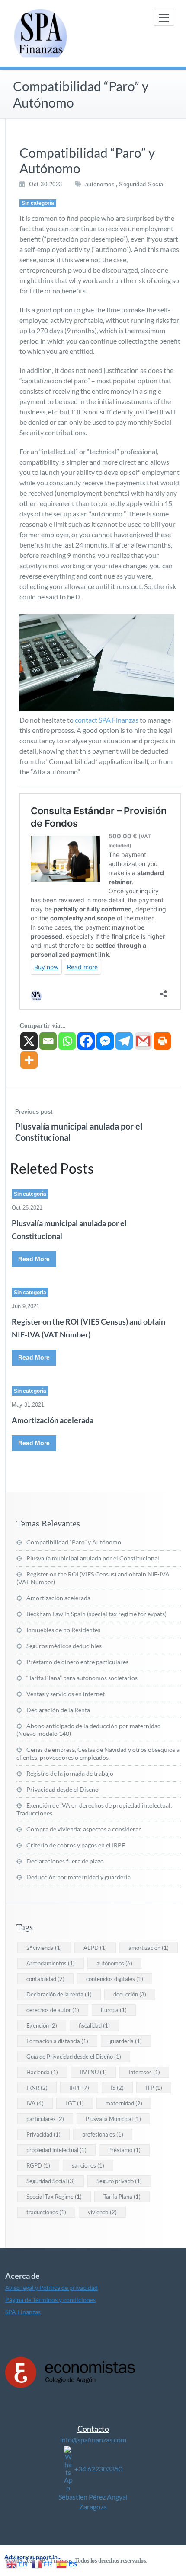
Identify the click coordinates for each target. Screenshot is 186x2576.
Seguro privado (119, 2181)
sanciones (88, 2165)
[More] (29, 1060)
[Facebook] (86, 1041)
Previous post (34, 1112)
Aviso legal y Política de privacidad (51, 2288)
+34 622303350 (98, 2469)
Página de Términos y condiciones (50, 2300)
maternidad (124, 2103)
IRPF (79, 2088)
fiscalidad (94, 2025)
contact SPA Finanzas (107, 720)
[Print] (162, 1041)
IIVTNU (93, 2072)
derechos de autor (53, 2010)
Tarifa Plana (122, 2197)
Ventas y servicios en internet (66, 1694)
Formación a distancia (57, 2041)
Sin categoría (38, 203)
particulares (45, 2119)
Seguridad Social (142, 184)
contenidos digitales (115, 1979)
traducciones (46, 2212)
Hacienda (42, 2072)
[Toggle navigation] (164, 18)
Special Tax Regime (54, 2197)
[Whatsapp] (67, 1041)
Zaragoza (93, 2507)
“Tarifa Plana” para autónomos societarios (82, 1678)
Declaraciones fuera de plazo (65, 1861)
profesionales (103, 2134)
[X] (29, 1041)
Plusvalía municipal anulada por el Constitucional (93, 1558)
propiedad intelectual (56, 2150)
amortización (149, 1948)
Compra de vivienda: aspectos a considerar (84, 1829)
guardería (126, 2041)
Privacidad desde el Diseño (63, 1789)
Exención (42, 2025)
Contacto (93, 2429)
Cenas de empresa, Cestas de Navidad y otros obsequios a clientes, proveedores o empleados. (98, 1753)
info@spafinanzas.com (93, 2440)
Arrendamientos (51, 1963)
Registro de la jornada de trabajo (70, 1773)
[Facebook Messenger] (105, 1041)
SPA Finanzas (23, 2312)
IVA (35, 2103)
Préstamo (124, 2150)
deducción (130, 1994)
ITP (154, 2088)
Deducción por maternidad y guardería (79, 1877)
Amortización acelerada (53, 1420)
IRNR (37, 2088)
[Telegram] (124, 1041)
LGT (75, 2103)
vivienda (102, 2212)
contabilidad (45, 1979)
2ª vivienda (44, 1948)
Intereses (144, 2072)
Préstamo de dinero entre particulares (77, 1662)
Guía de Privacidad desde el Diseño (74, 2057)
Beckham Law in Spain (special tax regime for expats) (96, 1614)
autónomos (100, 184)
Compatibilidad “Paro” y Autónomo (74, 1542)
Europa (114, 2010)
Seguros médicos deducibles (64, 1646)
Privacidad (43, 2134)
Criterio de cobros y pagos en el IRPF (76, 1845)
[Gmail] (143, 1041)
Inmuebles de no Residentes (63, 1630)
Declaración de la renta (59, 1994)
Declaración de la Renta (58, 1710)
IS (117, 2088)
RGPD (38, 2165)
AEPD (95, 1948)
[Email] (48, 1041)
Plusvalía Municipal (113, 2119)
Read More (34, 1259)
